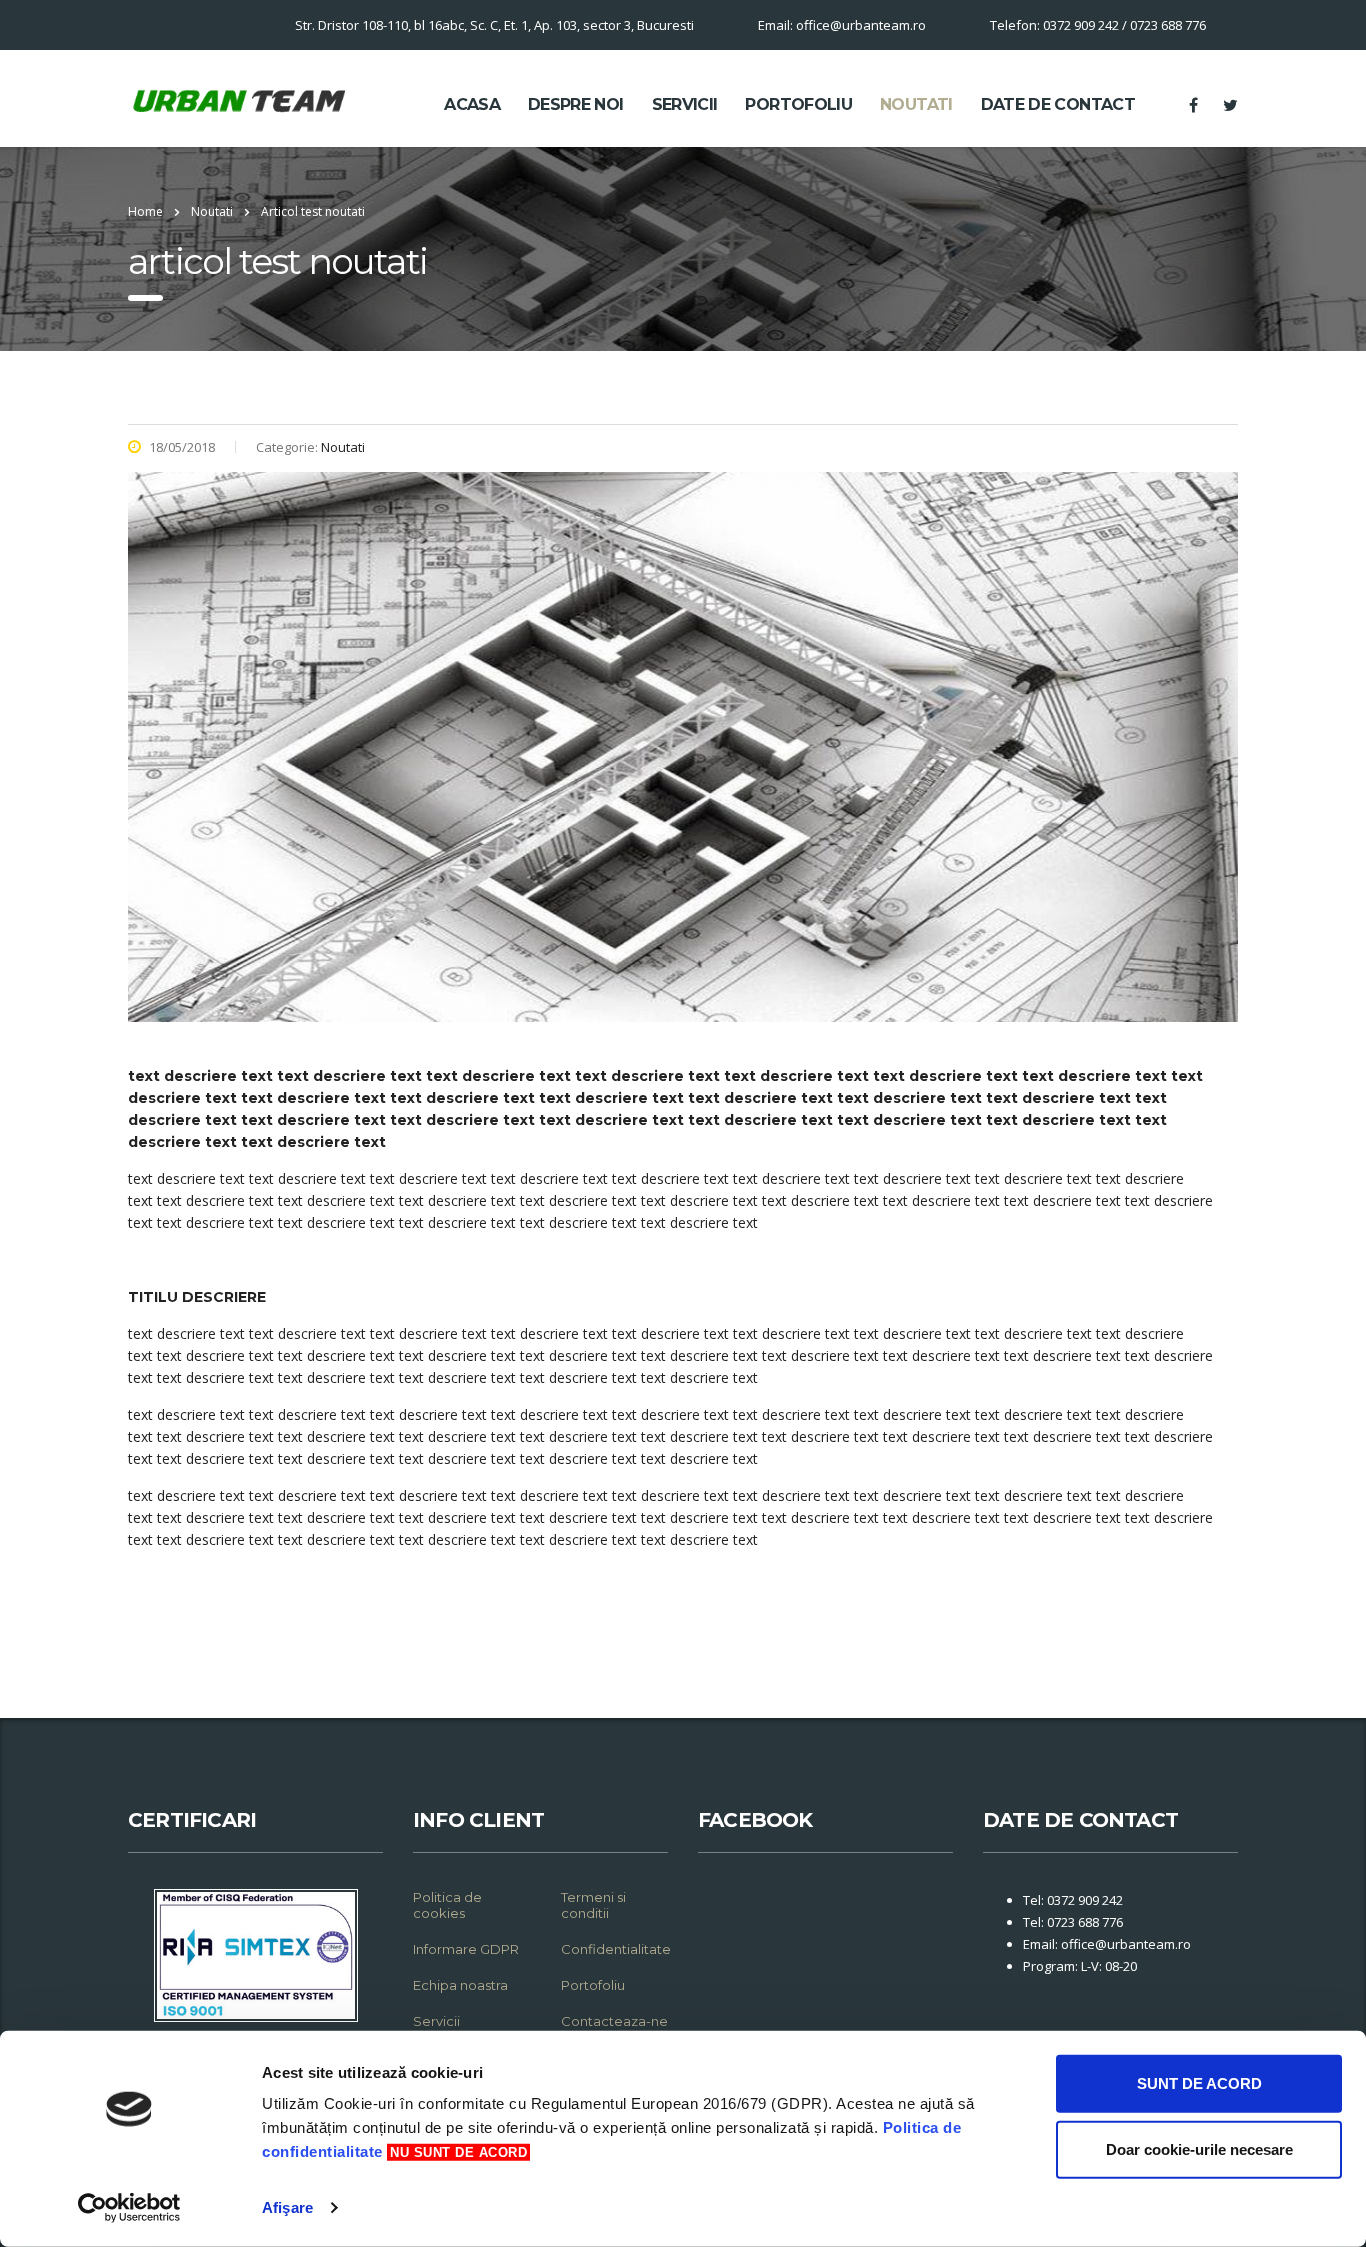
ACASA (472, 104)
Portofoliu (593, 1985)
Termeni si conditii (593, 1905)
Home (145, 211)
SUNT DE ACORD (1199, 2083)
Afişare (287, 2207)
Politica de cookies (447, 1905)
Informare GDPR (466, 1949)
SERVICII (685, 104)
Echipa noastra (460, 1985)
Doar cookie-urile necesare (1199, 2148)
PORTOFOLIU (798, 104)
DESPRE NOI (576, 104)
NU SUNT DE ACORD (458, 2152)
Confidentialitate (616, 1949)
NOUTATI (916, 104)
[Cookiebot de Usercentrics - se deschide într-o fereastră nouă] (129, 2208)
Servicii (436, 2021)
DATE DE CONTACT (1058, 104)
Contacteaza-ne (614, 2021)
